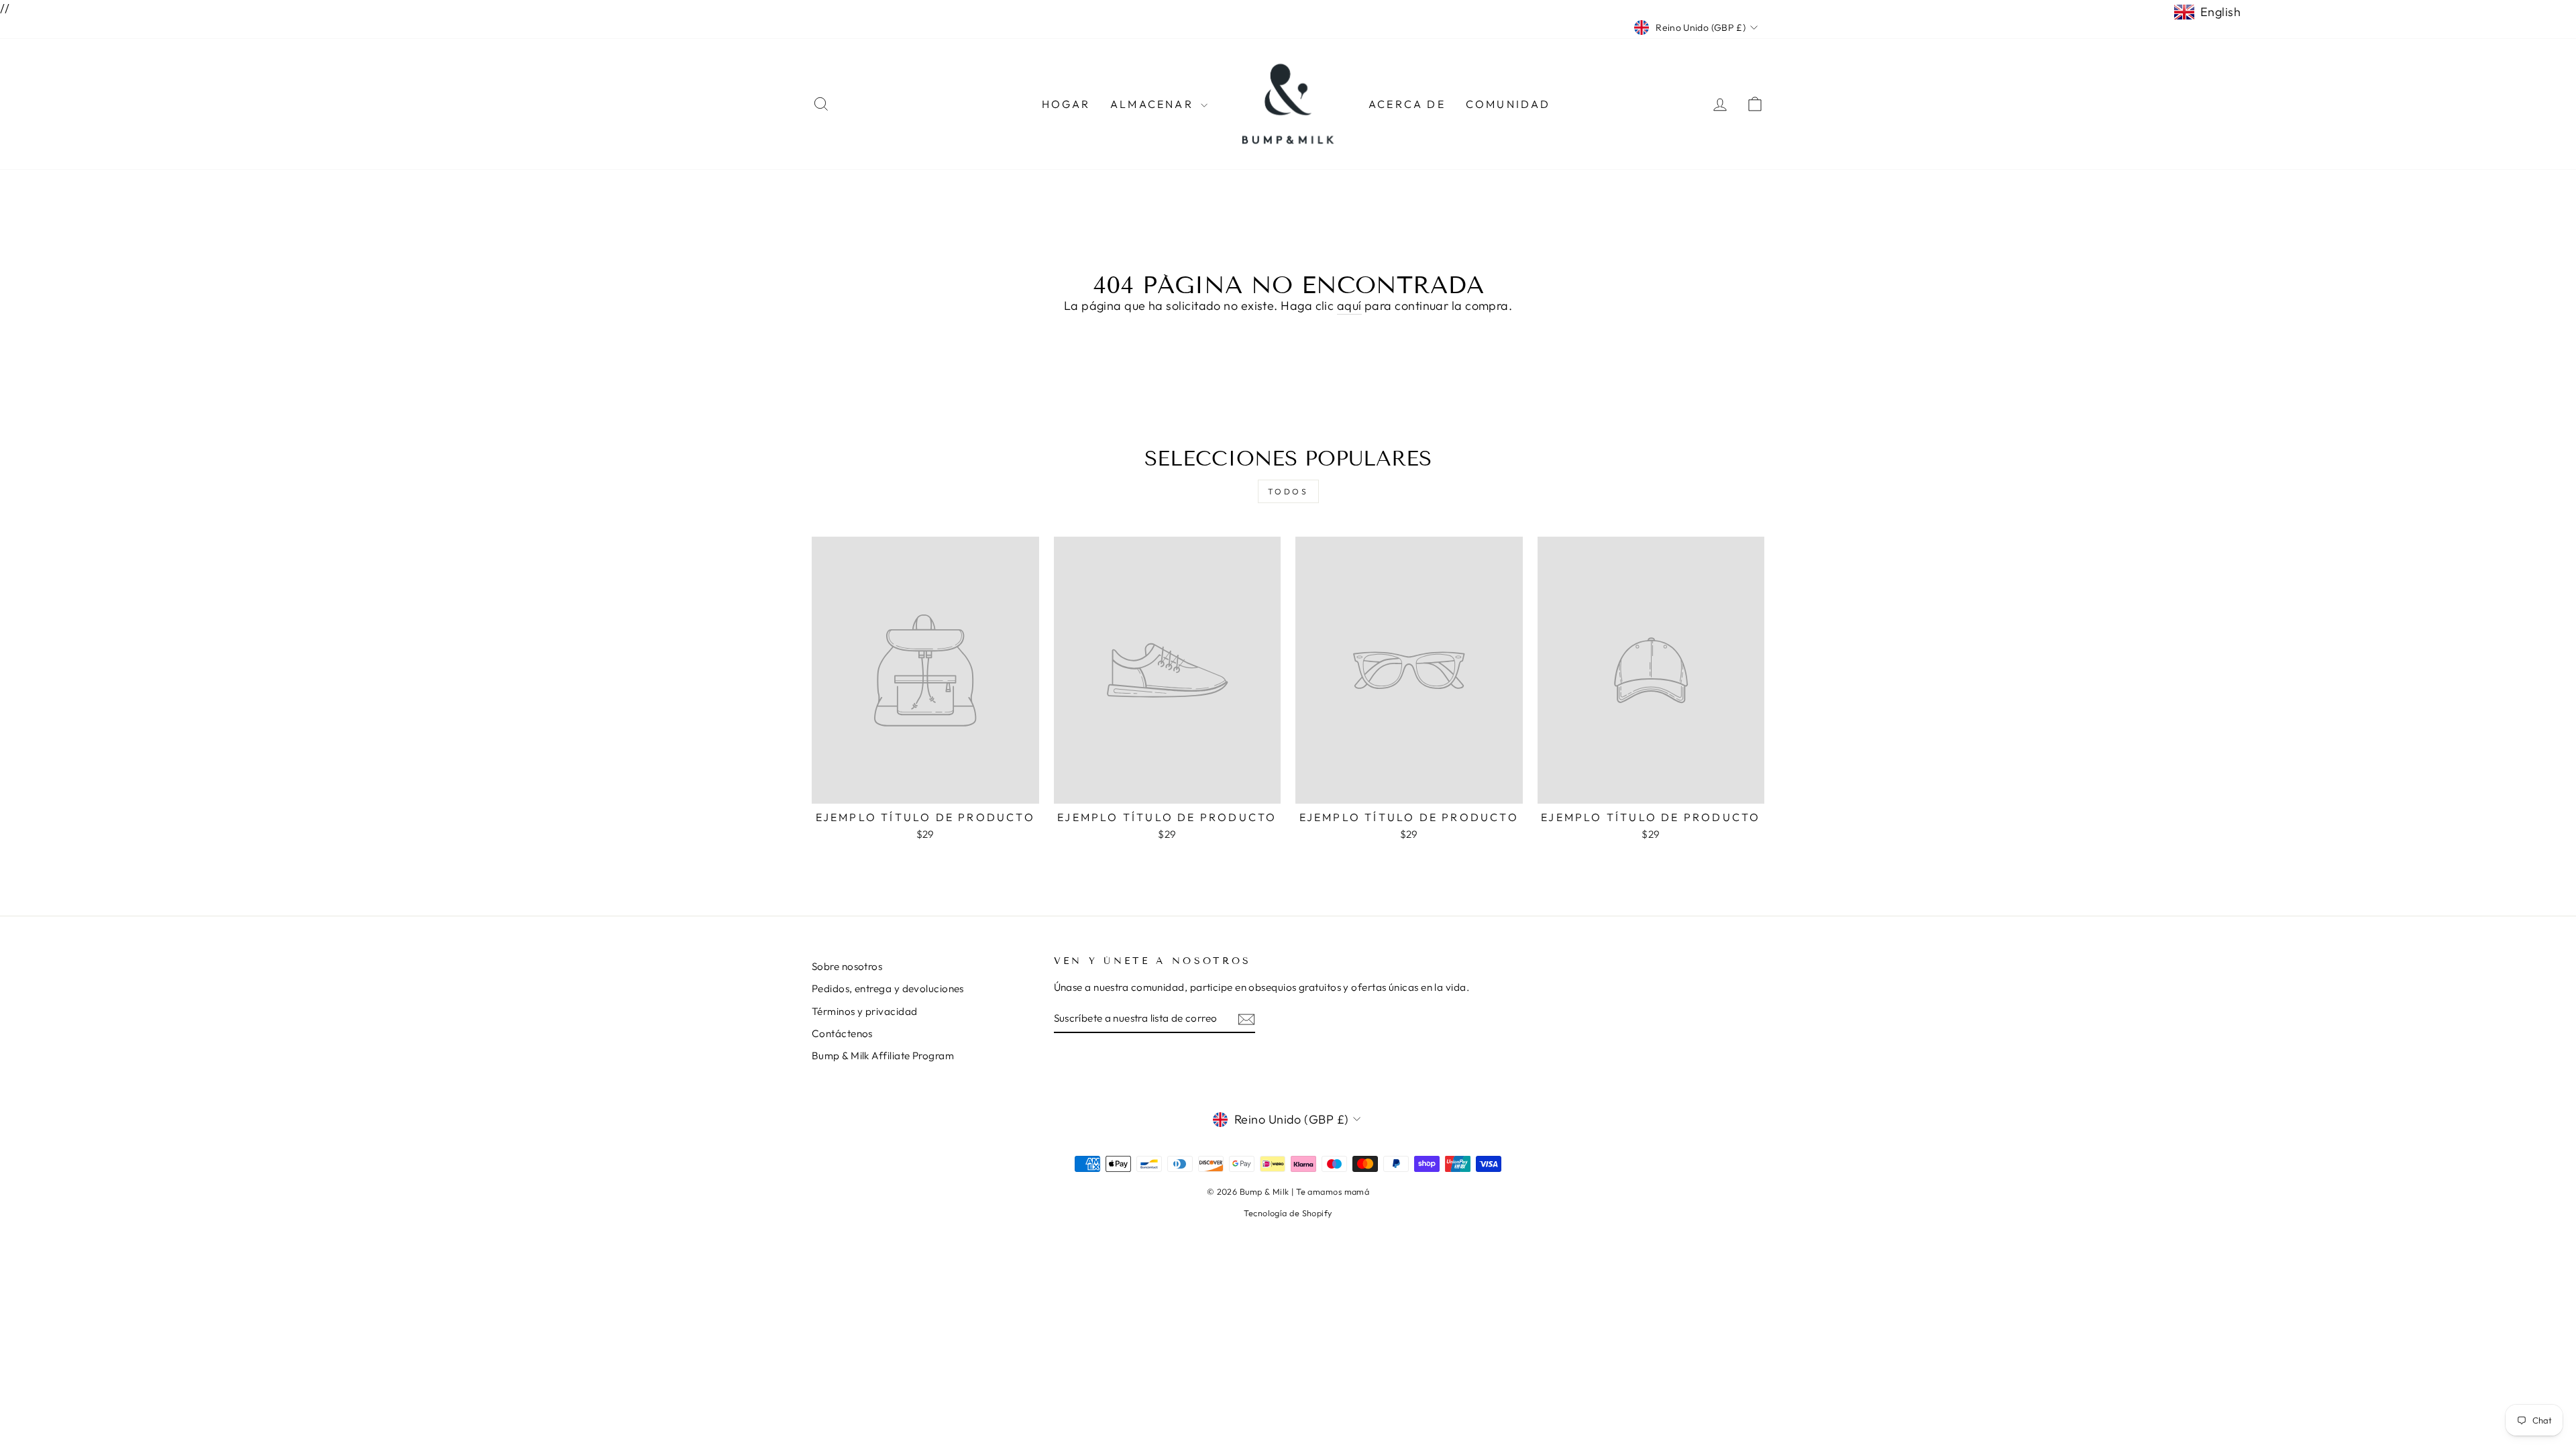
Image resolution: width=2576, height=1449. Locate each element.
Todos (1288, 491)
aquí (1349, 306)
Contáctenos (842, 1033)
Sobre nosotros (847, 966)
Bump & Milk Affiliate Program (883, 1056)
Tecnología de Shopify (1288, 1213)
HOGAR (1066, 104)
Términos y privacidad (864, 1011)
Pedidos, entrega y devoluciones (888, 988)
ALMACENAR (1154, 104)
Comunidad (1508, 104)
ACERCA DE (1407, 104)
